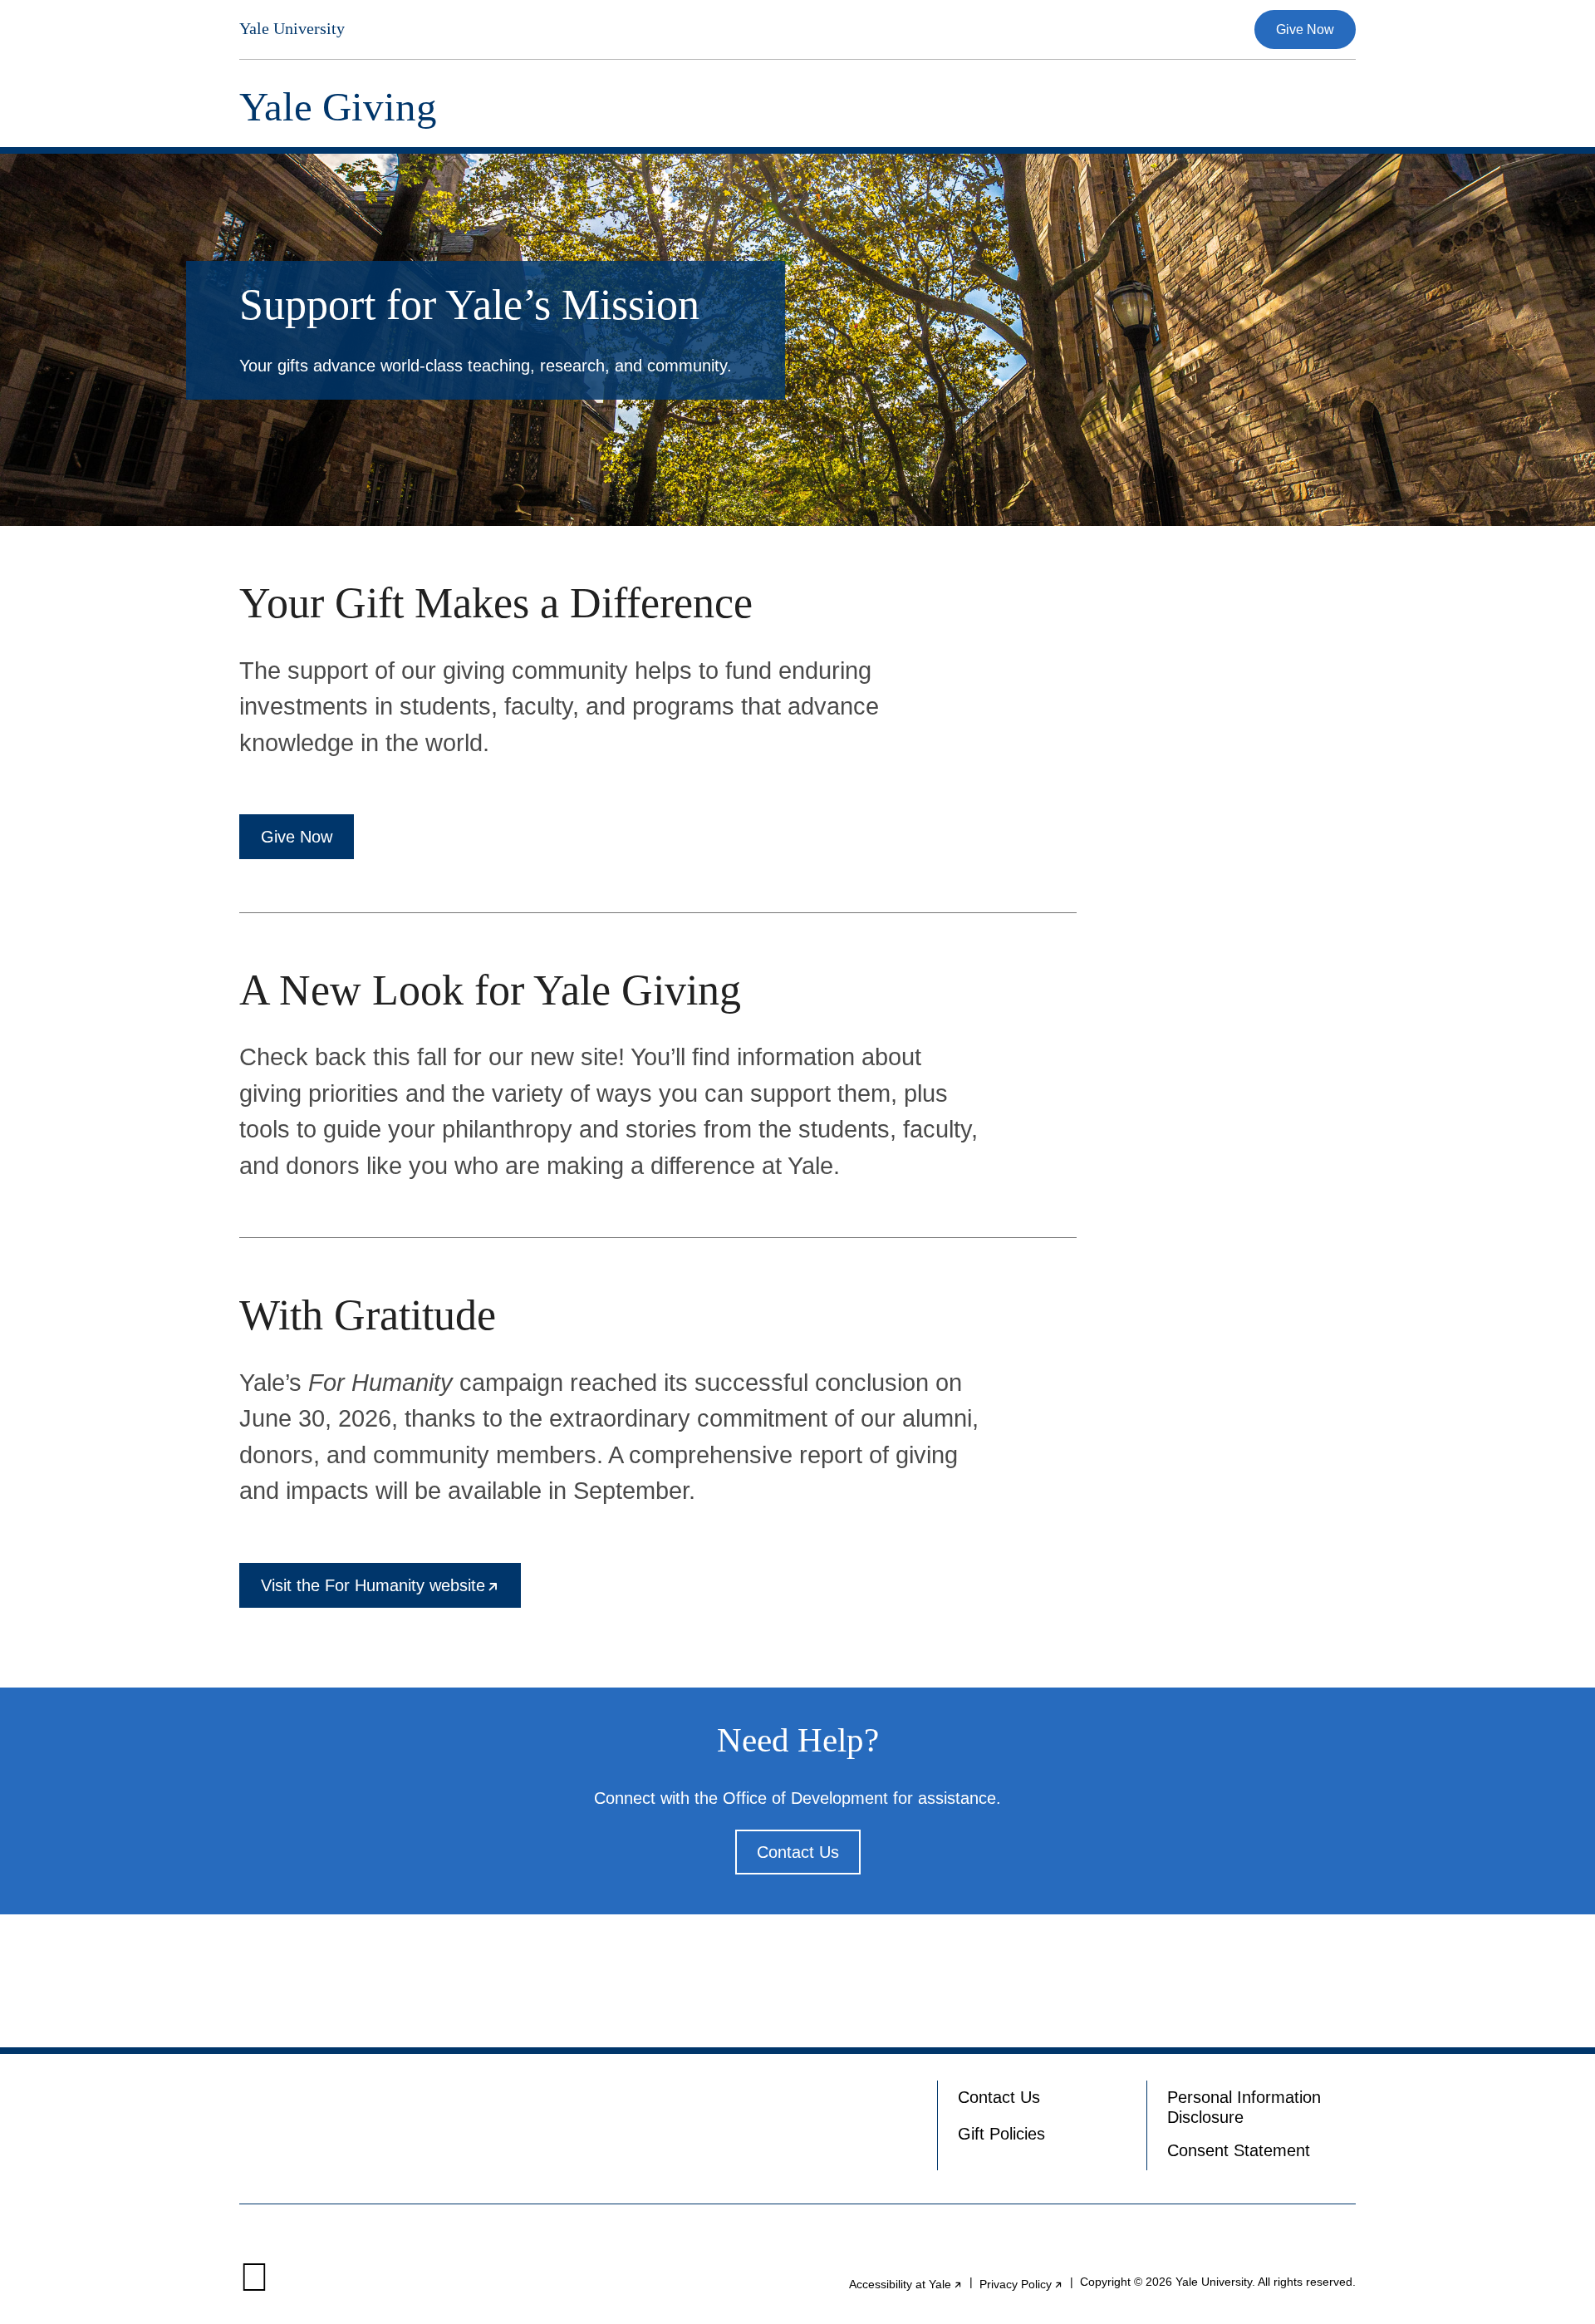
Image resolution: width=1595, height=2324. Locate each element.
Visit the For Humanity (391, 1592)
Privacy (1021, 2284)
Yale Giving (338, 107)
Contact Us (798, 1852)
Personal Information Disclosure (1244, 2107)
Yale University (292, 28)
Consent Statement (1239, 2150)
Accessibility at (906, 2284)
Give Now (1305, 29)
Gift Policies (1001, 2134)
